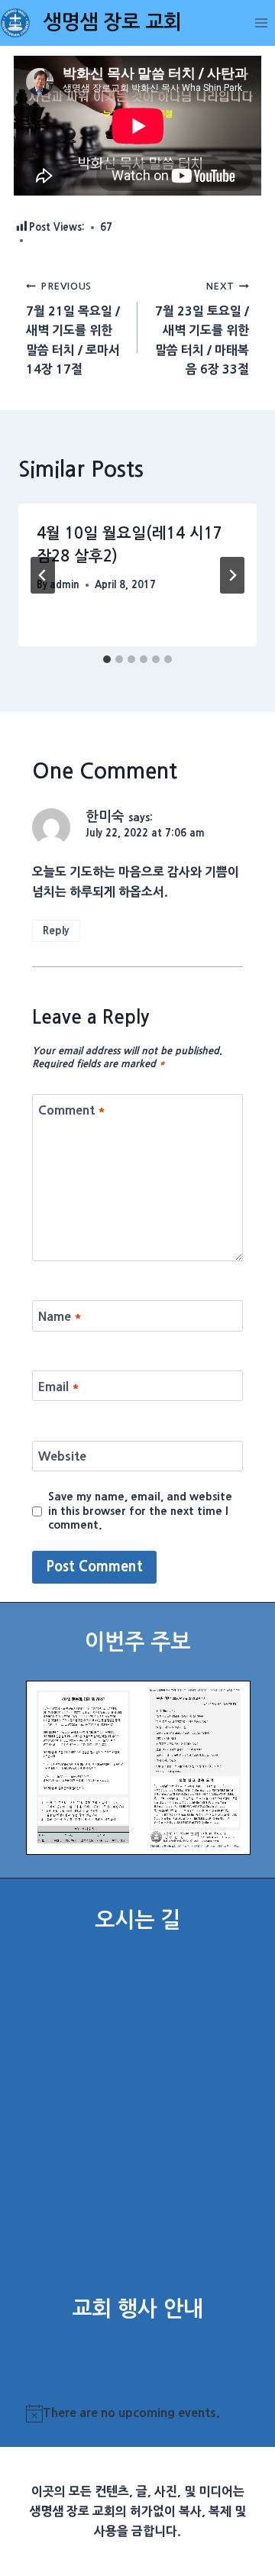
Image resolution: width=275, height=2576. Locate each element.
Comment (72, 1109)
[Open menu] (261, 23)
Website (62, 1456)
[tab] (107, 659)
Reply (56, 930)
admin (65, 585)
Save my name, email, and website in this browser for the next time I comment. (140, 1511)
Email (59, 1386)
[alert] (138, 2413)
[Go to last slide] (43, 575)
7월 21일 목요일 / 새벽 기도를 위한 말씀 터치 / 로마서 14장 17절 (73, 328)
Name (60, 1316)
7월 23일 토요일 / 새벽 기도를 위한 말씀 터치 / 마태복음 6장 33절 (202, 328)
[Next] (232, 575)
